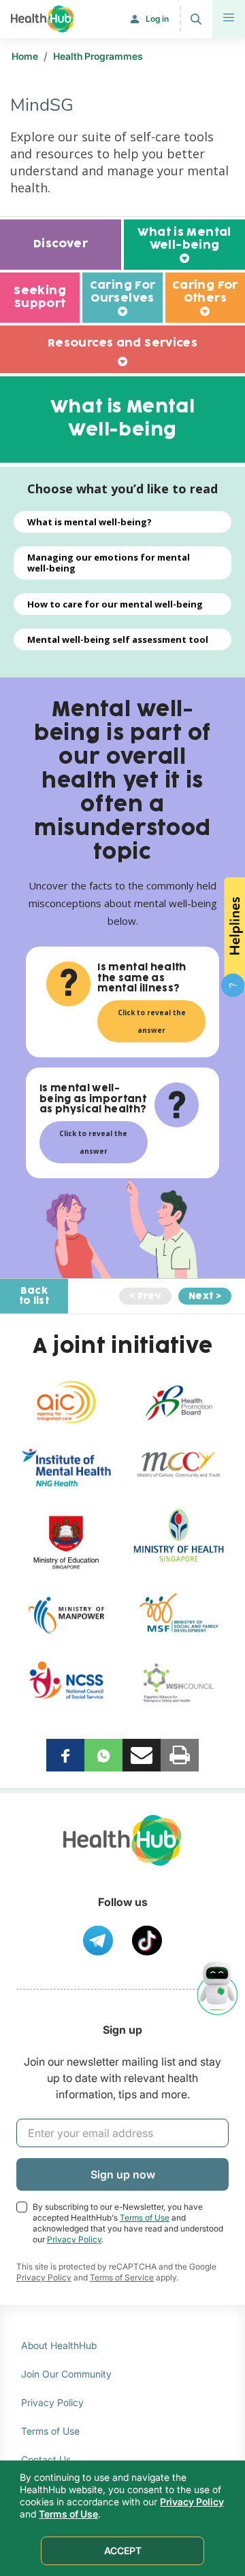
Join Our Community (66, 2374)
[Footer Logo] (122, 1853)
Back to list (34, 1296)
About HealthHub (59, 2345)
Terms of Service (122, 2277)
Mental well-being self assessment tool (118, 639)
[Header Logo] (43, 19)
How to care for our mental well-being (115, 604)
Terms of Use (145, 2218)
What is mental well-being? (89, 522)
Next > (205, 1296)
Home (25, 56)
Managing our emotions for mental (109, 563)
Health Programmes (98, 56)
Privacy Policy (74, 2239)
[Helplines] (233, 936)
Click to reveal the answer (152, 1021)
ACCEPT (123, 2551)
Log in (157, 19)
